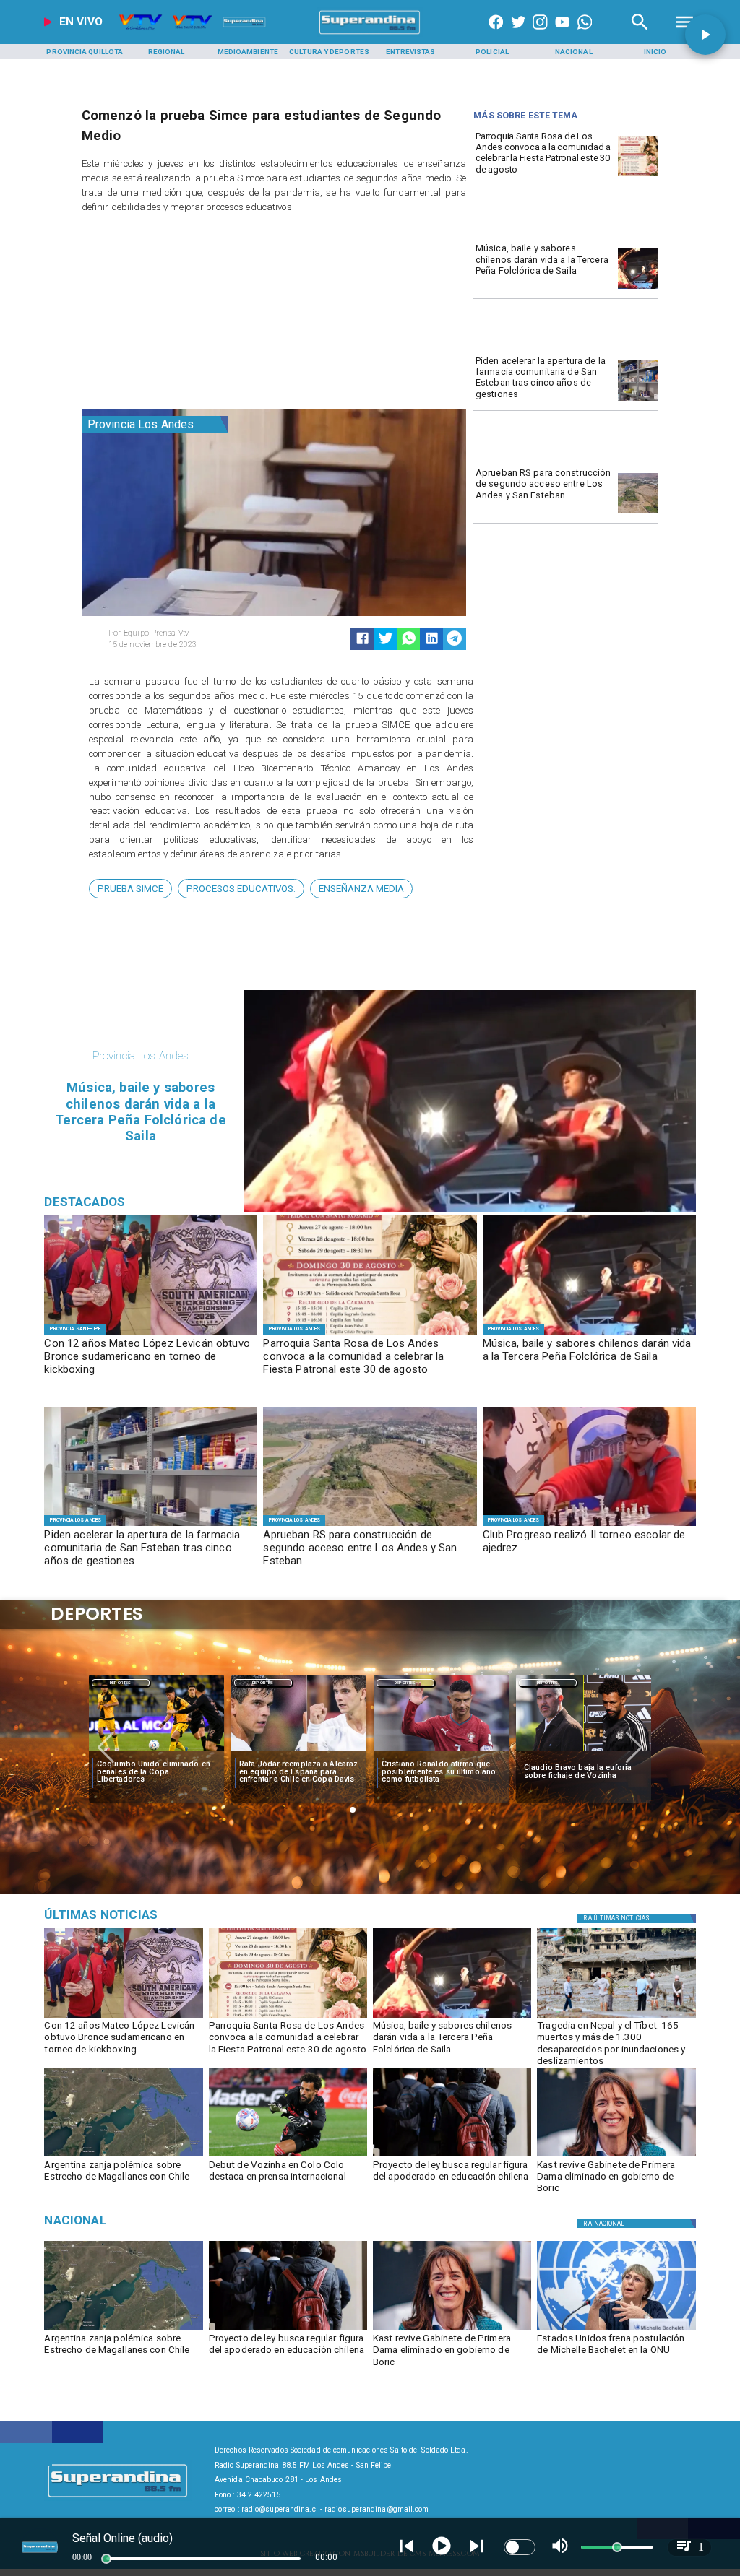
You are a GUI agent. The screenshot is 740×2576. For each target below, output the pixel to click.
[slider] (106, 2559)
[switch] (520, 2547)
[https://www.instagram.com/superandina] (540, 34)
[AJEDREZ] (589, 1525)
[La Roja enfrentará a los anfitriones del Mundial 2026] (584, 1751)
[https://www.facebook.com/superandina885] (496, 34)
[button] (130, 889)
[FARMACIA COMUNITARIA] (638, 400)
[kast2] (616, 2156)
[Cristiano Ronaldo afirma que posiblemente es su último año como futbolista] (299, 1751)
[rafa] (156, 1751)
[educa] (452, 2156)
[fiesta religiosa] (638, 176)
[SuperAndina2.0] (370, 34)
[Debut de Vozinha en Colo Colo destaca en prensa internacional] (288, 2156)
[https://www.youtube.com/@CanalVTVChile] (562, 34)
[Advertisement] (190, 314)
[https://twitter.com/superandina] (518, 34)
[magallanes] (123, 2156)
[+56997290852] (585, 34)
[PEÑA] (638, 289)
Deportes (120, 1683)
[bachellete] (616, 2330)
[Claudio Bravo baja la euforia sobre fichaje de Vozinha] (441, 1751)
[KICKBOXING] (151, 1334)
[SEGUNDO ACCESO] (638, 513)
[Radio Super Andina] (640, 34)
